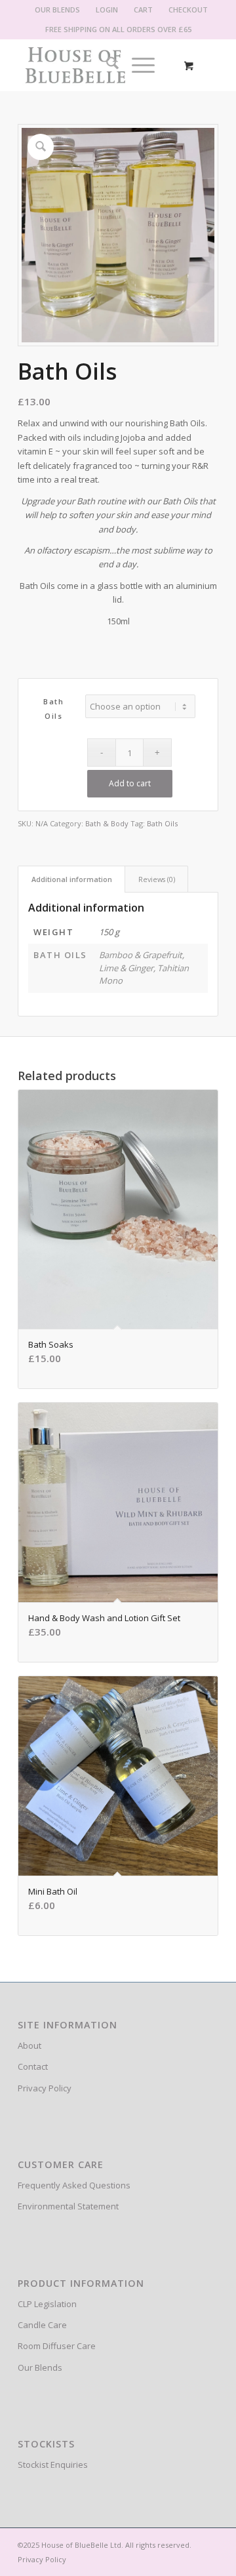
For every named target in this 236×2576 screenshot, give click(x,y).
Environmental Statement (68, 2206)
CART (143, 10)
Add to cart (130, 783)
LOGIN (107, 10)
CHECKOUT (188, 10)
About (29, 2045)
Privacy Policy (45, 2088)
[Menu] (137, 65)
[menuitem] (58, 10)
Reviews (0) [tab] (157, 879)
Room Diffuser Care (57, 2346)
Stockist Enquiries (53, 2465)
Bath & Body (107, 823)
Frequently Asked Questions (74, 2185)
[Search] (106, 65)
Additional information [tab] (72, 879)
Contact (33, 2066)
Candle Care (42, 2325)
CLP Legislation (47, 2304)
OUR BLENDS (57, 10)
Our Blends (40, 2367)
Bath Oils (162, 823)
